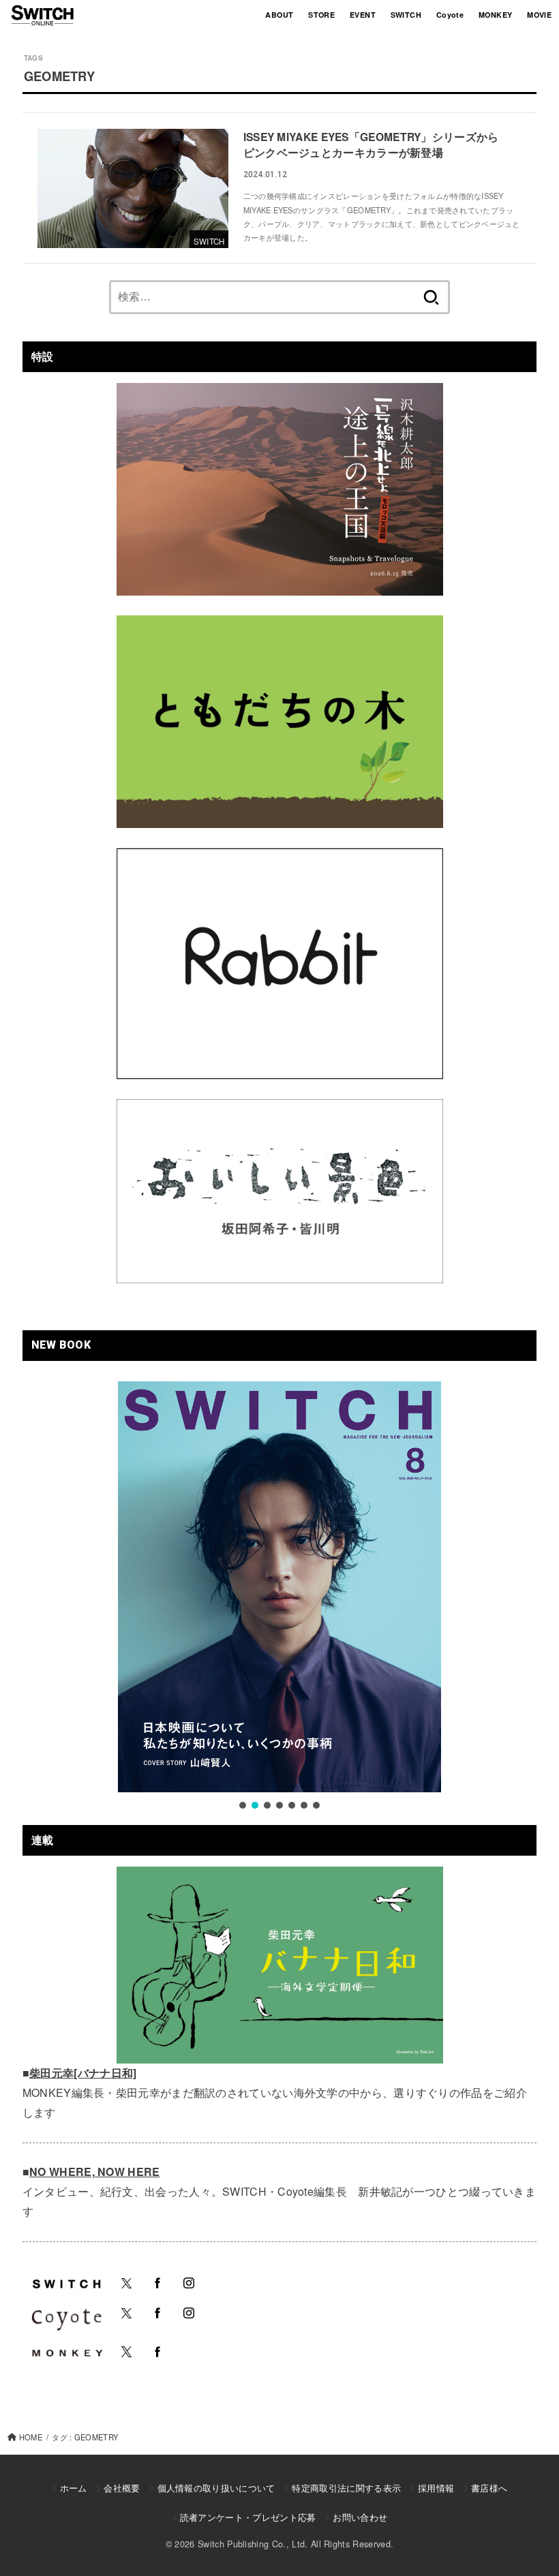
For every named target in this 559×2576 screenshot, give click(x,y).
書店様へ (489, 2488)
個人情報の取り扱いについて (216, 2488)
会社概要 (122, 2488)
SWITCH (406, 15)
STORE (321, 15)
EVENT (363, 15)
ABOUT (279, 15)
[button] (243, 1805)
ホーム (74, 2488)
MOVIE (539, 15)
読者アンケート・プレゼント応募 (248, 2517)
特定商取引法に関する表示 (346, 2488)
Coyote (450, 15)
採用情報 (436, 2488)
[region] (279, 1597)
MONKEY (495, 15)
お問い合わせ (360, 2517)
